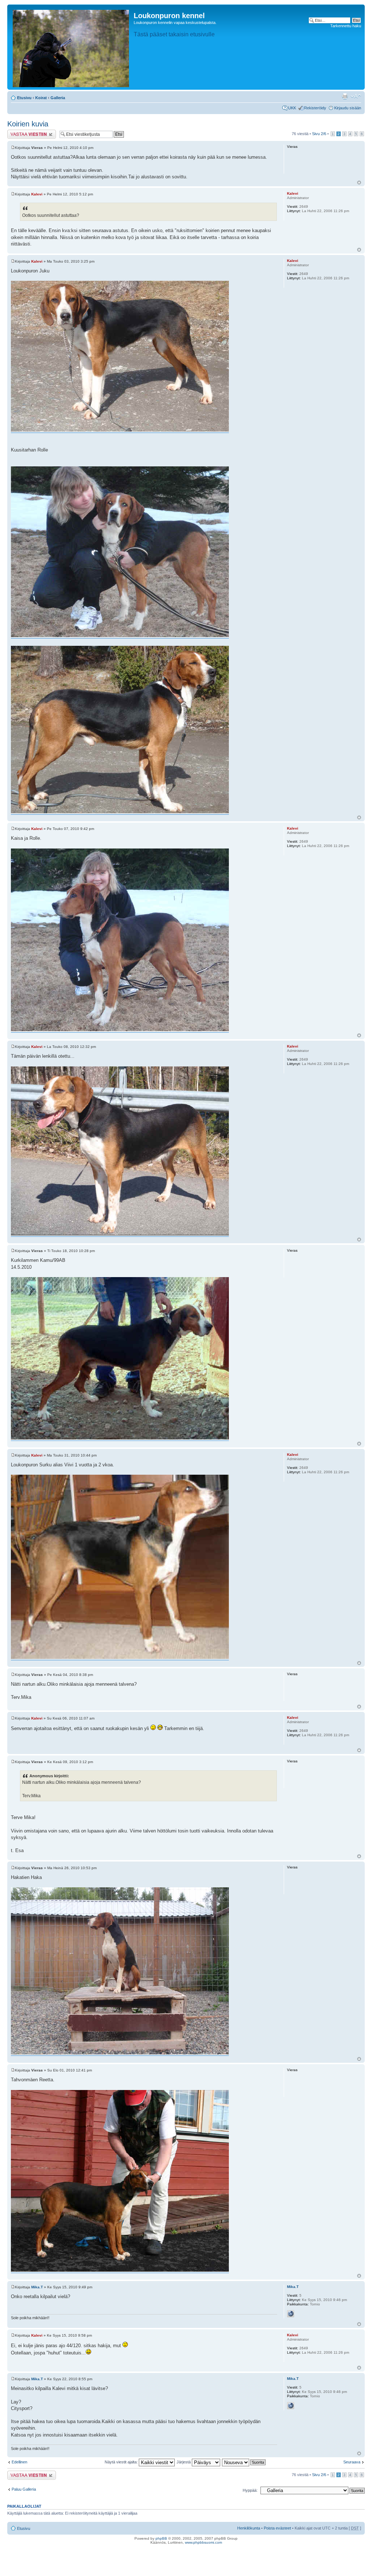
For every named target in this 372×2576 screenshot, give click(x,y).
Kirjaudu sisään (348, 108)
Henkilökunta (249, 2528)
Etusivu (24, 98)
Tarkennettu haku (346, 26)
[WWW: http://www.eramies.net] (291, 2314)
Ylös (359, 183)
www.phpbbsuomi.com (203, 2542)
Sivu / (319, 134)
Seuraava (352, 2462)
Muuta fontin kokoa (356, 96)
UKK (292, 108)
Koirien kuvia (28, 124)
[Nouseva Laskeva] (244, 2462)
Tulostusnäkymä (345, 96)
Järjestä (184, 2462)
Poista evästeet (277, 2528)
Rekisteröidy (315, 108)
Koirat (41, 98)
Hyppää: (250, 2490)
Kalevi (37, 194)
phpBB (161, 2538)
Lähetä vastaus (21, 132)
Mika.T (37, 2287)
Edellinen (19, 2462)
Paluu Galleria (24, 2489)
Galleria (58, 98)
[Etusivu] (71, 47)
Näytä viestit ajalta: (122, 2462)
